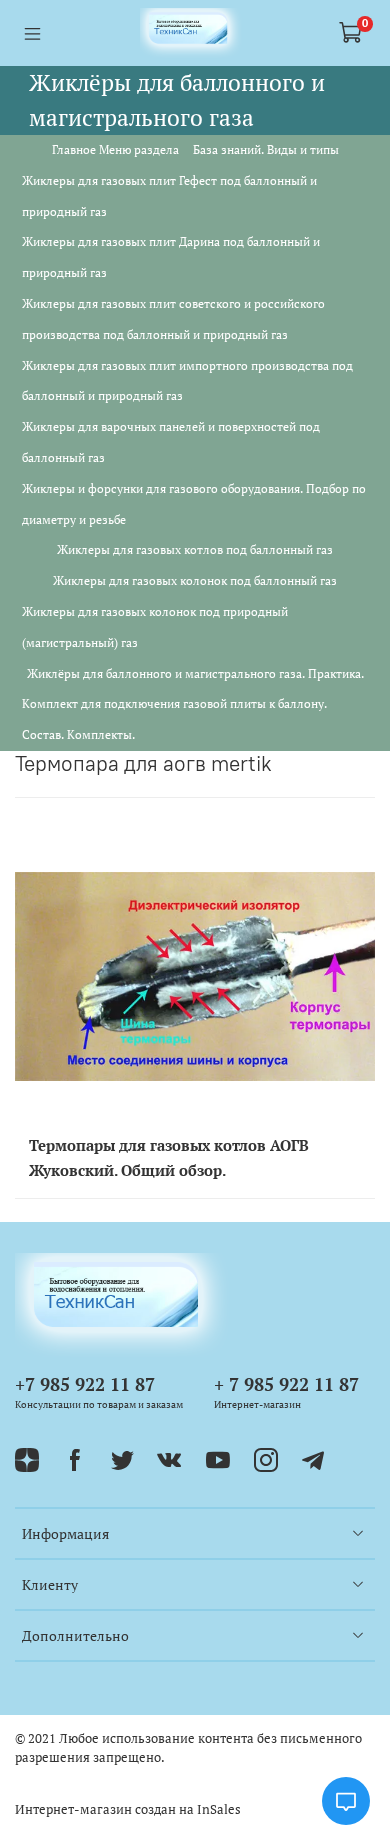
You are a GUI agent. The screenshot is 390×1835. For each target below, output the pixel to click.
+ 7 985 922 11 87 (286, 1384)
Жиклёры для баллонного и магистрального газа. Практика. (195, 673)
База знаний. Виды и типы (266, 149)
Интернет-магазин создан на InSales (128, 1809)
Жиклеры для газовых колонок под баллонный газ (195, 580)
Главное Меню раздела (115, 149)
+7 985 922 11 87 (85, 1384)
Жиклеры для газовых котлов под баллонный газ (195, 549)
